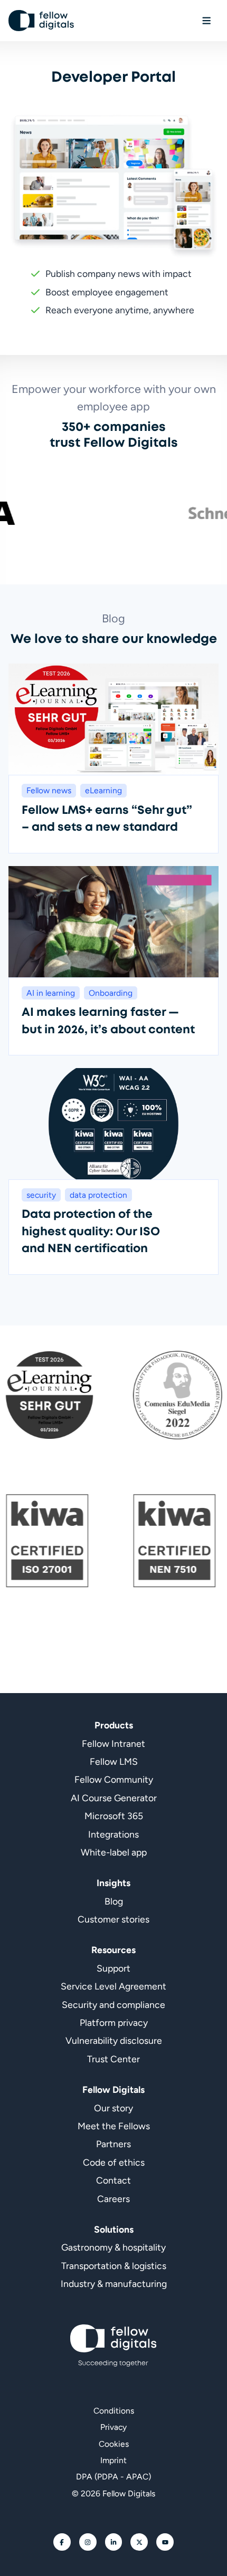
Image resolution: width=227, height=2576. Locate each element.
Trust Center (113, 2059)
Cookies (114, 2444)
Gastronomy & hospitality (113, 2247)
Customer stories (113, 1919)
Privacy (113, 2427)
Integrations (113, 1834)
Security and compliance (113, 2005)
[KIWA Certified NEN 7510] (139, 1541)
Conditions (114, 2411)
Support (113, 1968)
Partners (113, 2144)
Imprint (113, 2460)
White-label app (114, 1852)
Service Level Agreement (113, 1986)
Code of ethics (114, 2162)
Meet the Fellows (114, 2126)
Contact (113, 2180)
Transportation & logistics (114, 2266)
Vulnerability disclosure (114, 2040)
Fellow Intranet (113, 1743)
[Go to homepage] (41, 21)
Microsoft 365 (114, 1816)
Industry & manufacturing (114, 2284)
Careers (113, 2199)
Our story (113, 2108)
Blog (114, 1901)
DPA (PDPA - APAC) (113, 2477)
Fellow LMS (114, 1761)
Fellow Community (114, 1779)
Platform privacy (114, 2022)
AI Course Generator (114, 1798)
